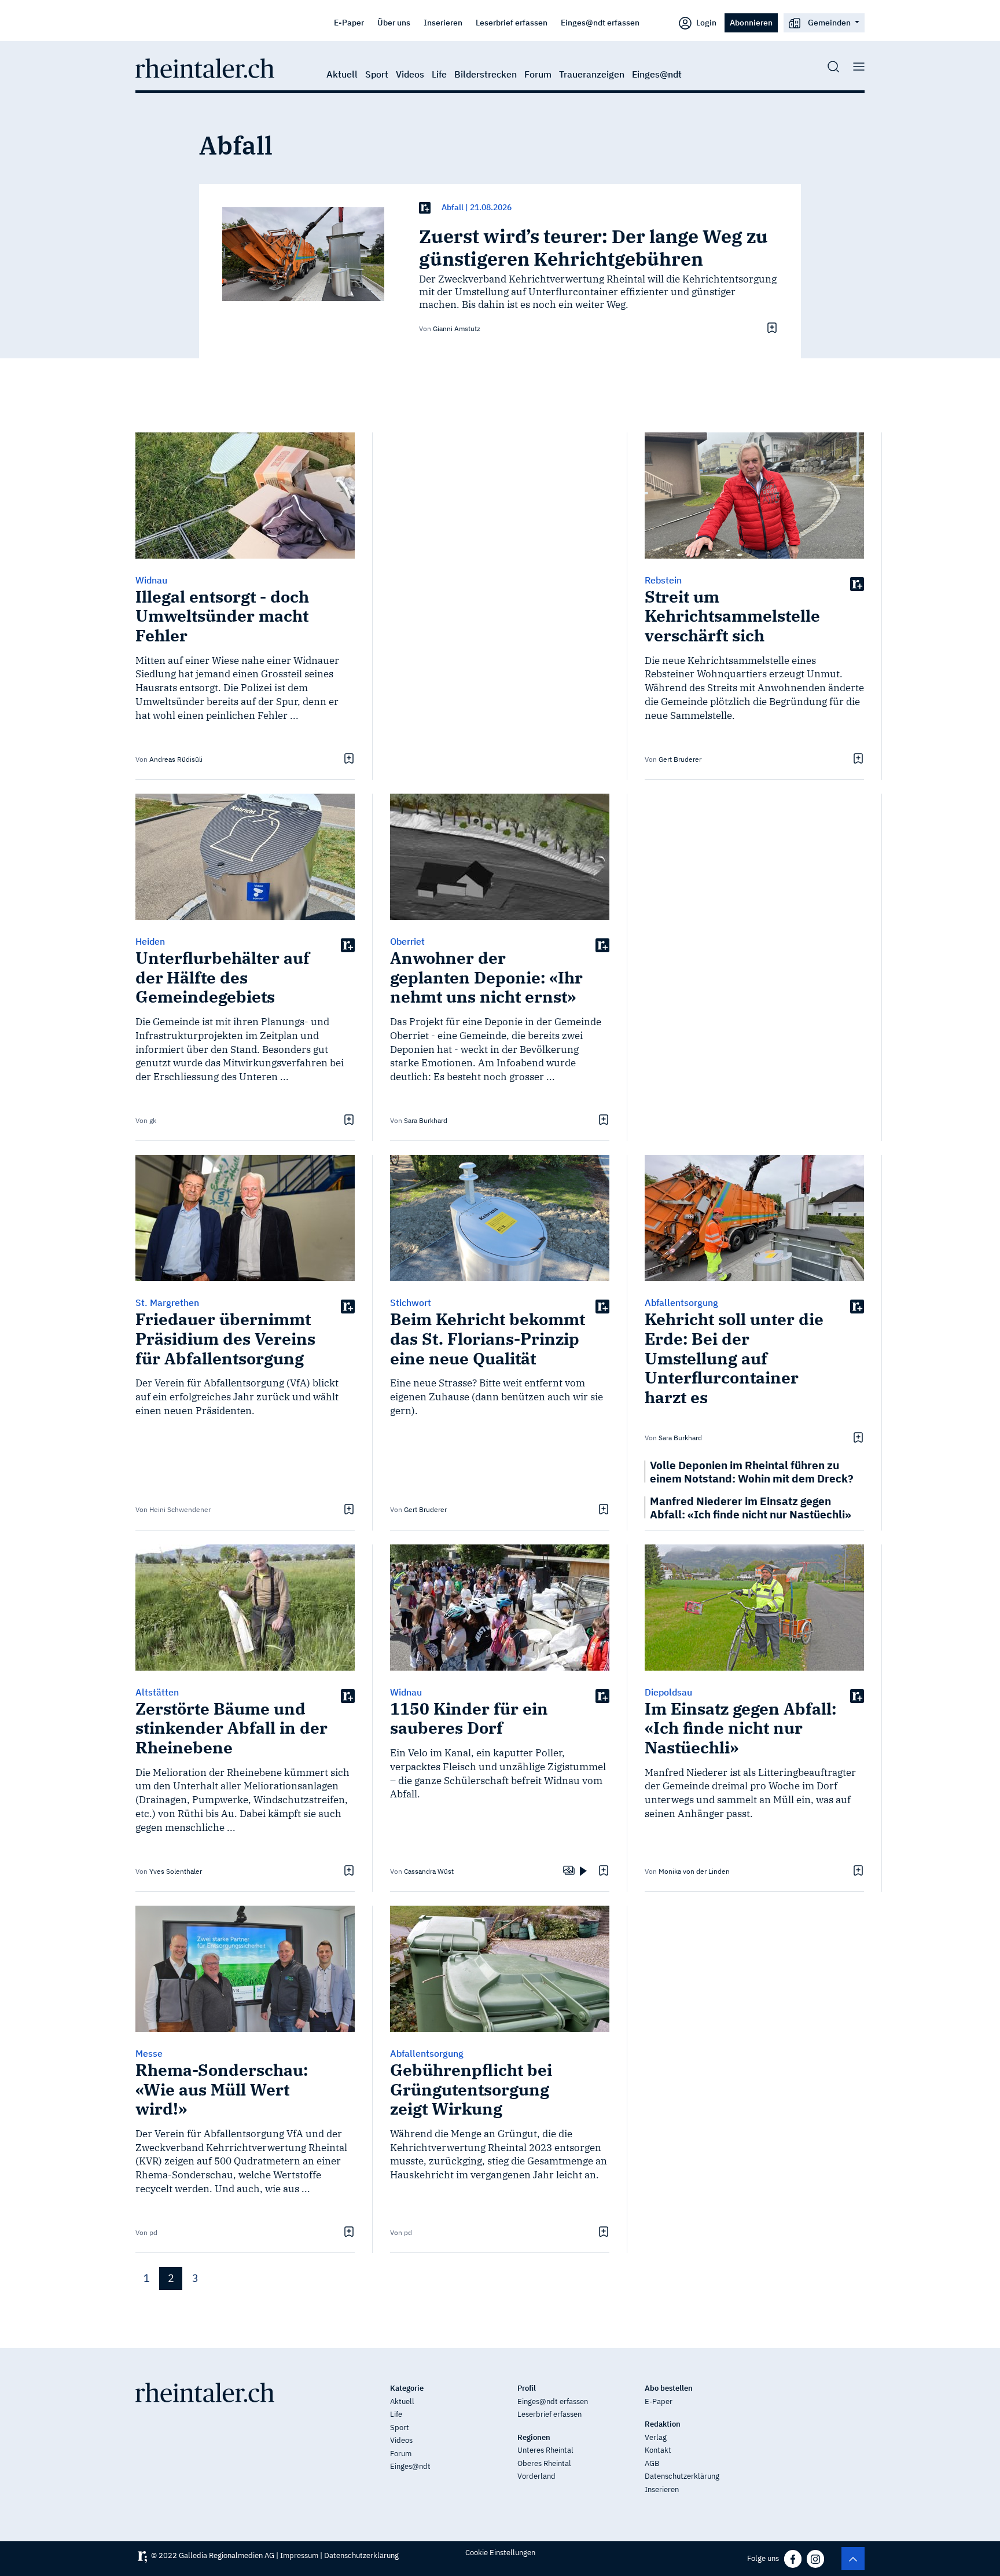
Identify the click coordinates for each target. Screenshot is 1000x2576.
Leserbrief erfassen (512, 22)
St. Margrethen (167, 1302)
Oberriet (407, 941)
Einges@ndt (657, 74)
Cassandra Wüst (429, 1871)
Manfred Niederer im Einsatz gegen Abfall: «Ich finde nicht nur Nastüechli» (751, 1507)
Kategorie (407, 2388)
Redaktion (663, 2424)
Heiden (150, 941)
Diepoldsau (668, 1692)
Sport (377, 74)
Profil (527, 2388)
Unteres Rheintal (545, 2450)
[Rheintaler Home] (205, 67)
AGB (652, 2463)
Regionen (534, 2437)
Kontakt (658, 2450)
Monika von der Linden (694, 1871)
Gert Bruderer (680, 759)
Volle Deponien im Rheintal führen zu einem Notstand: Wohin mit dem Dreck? (752, 1472)
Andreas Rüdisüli (176, 759)
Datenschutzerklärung (682, 2476)
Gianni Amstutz (457, 329)
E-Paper (349, 22)
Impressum (299, 2555)
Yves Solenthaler (176, 1871)
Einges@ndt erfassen (600, 22)
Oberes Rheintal (544, 2463)
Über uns (394, 22)
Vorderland (536, 2476)
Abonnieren (751, 22)
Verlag (656, 2437)
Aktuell (342, 74)
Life (439, 74)
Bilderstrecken (486, 74)
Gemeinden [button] (829, 22)
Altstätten (157, 1692)
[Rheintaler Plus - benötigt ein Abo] (425, 208)
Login (705, 22)
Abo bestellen (669, 2388)
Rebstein (663, 580)
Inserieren (443, 22)
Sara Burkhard (426, 1120)
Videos (410, 74)
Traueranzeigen (592, 74)
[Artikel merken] (771, 328)
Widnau (151, 580)
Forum (538, 74)
